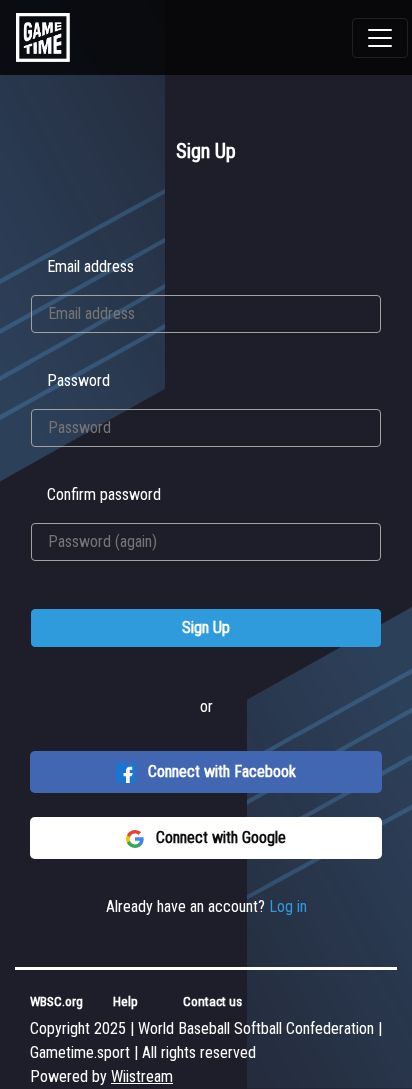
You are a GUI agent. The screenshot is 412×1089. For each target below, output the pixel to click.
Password (78, 380)
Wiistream (142, 1076)
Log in (288, 906)
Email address (90, 266)
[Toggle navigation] (380, 38)
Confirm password (104, 494)
